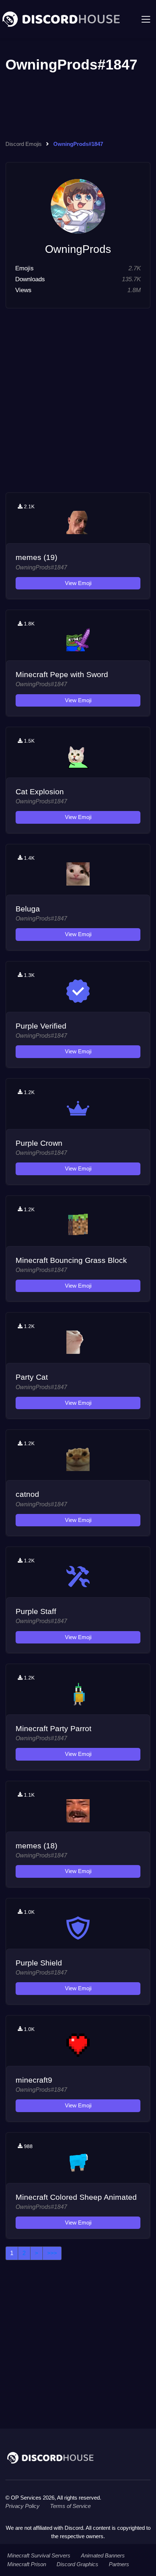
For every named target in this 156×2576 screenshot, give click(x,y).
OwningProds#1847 (41, 567)
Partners (119, 2564)
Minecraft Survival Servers (39, 2555)
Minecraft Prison (27, 2564)
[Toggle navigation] (146, 19)
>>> (52, 2253)
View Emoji (78, 583)
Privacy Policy (22, 2506)
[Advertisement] (78, 412)
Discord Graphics (77, 2564)
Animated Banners (103, 2555)
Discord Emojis (24, 144)
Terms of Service (70, 2506)
